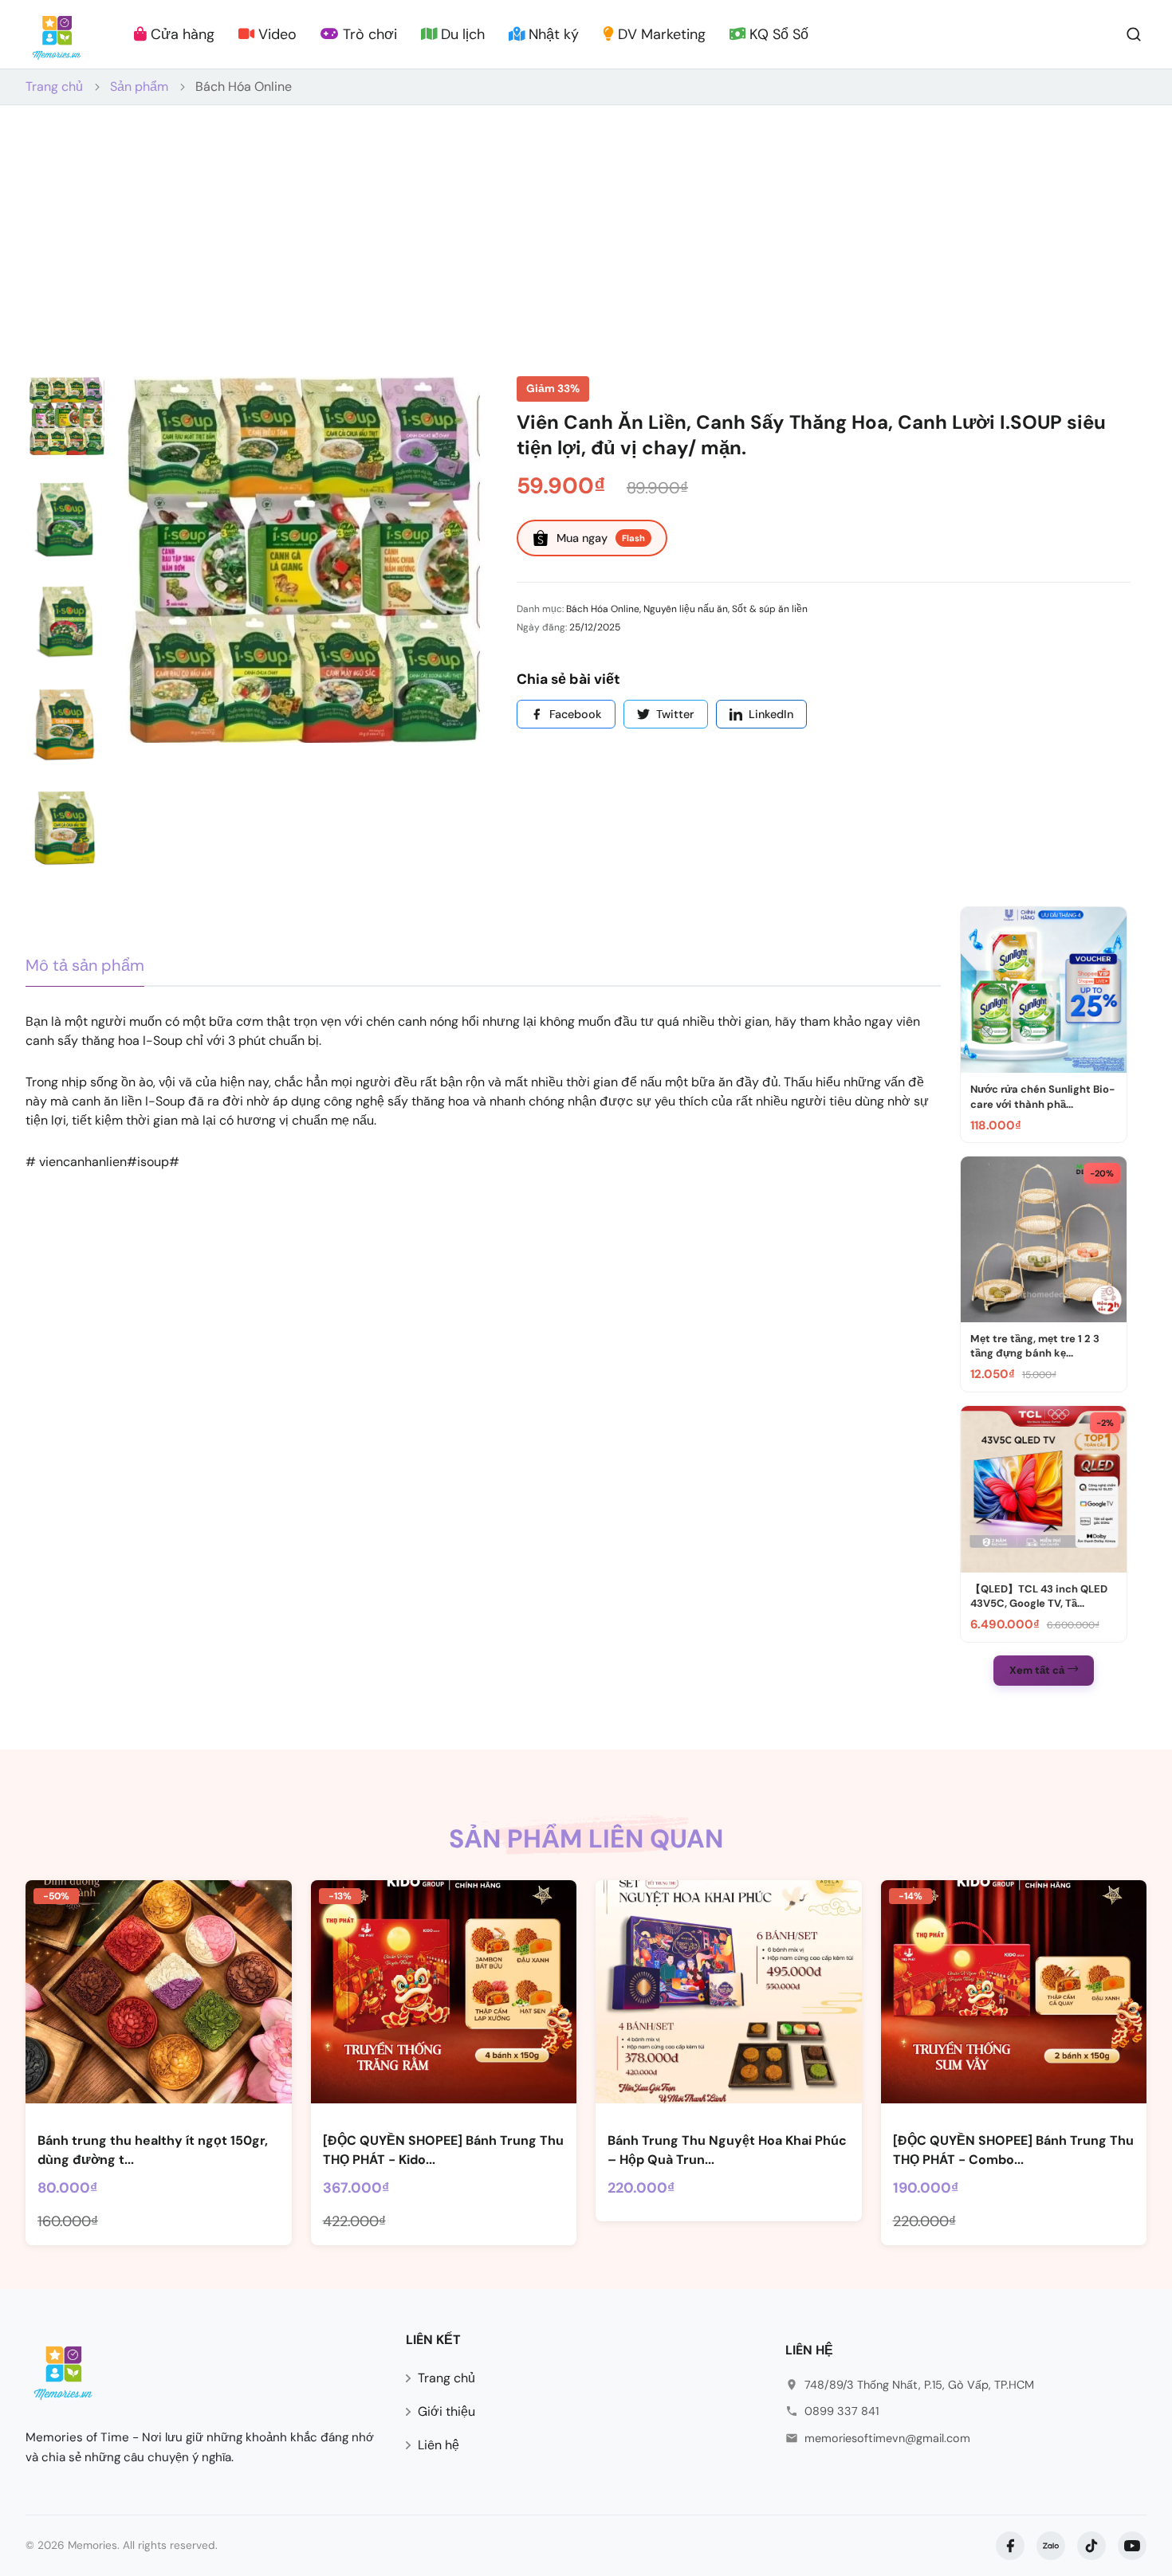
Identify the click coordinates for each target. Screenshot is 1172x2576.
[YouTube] (1132, 2546)
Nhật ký (552, 34)
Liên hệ (439, 2445)
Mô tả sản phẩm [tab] (85, 965)
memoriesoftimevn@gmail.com (887, 2438)
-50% (56, 1896)
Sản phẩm (139, 86)
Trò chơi (368, 34)
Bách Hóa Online (244, 86)
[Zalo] (1051, 2546)
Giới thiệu (446, 2411)
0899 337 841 (842, 2411)
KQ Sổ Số (777, 34)
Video (275, 34)
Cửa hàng (181, 34)
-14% (910, 1896)
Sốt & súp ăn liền (770, 609)
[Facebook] (1010, 2546)
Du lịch (461, 34)
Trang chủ (54, 86)
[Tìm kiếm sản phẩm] (1134, 33)
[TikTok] (1091, 2546)
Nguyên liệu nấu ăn (686, 609)
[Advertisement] (586, 225)
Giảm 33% (553, 389)
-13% (340, 1896)
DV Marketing (660, 34)
